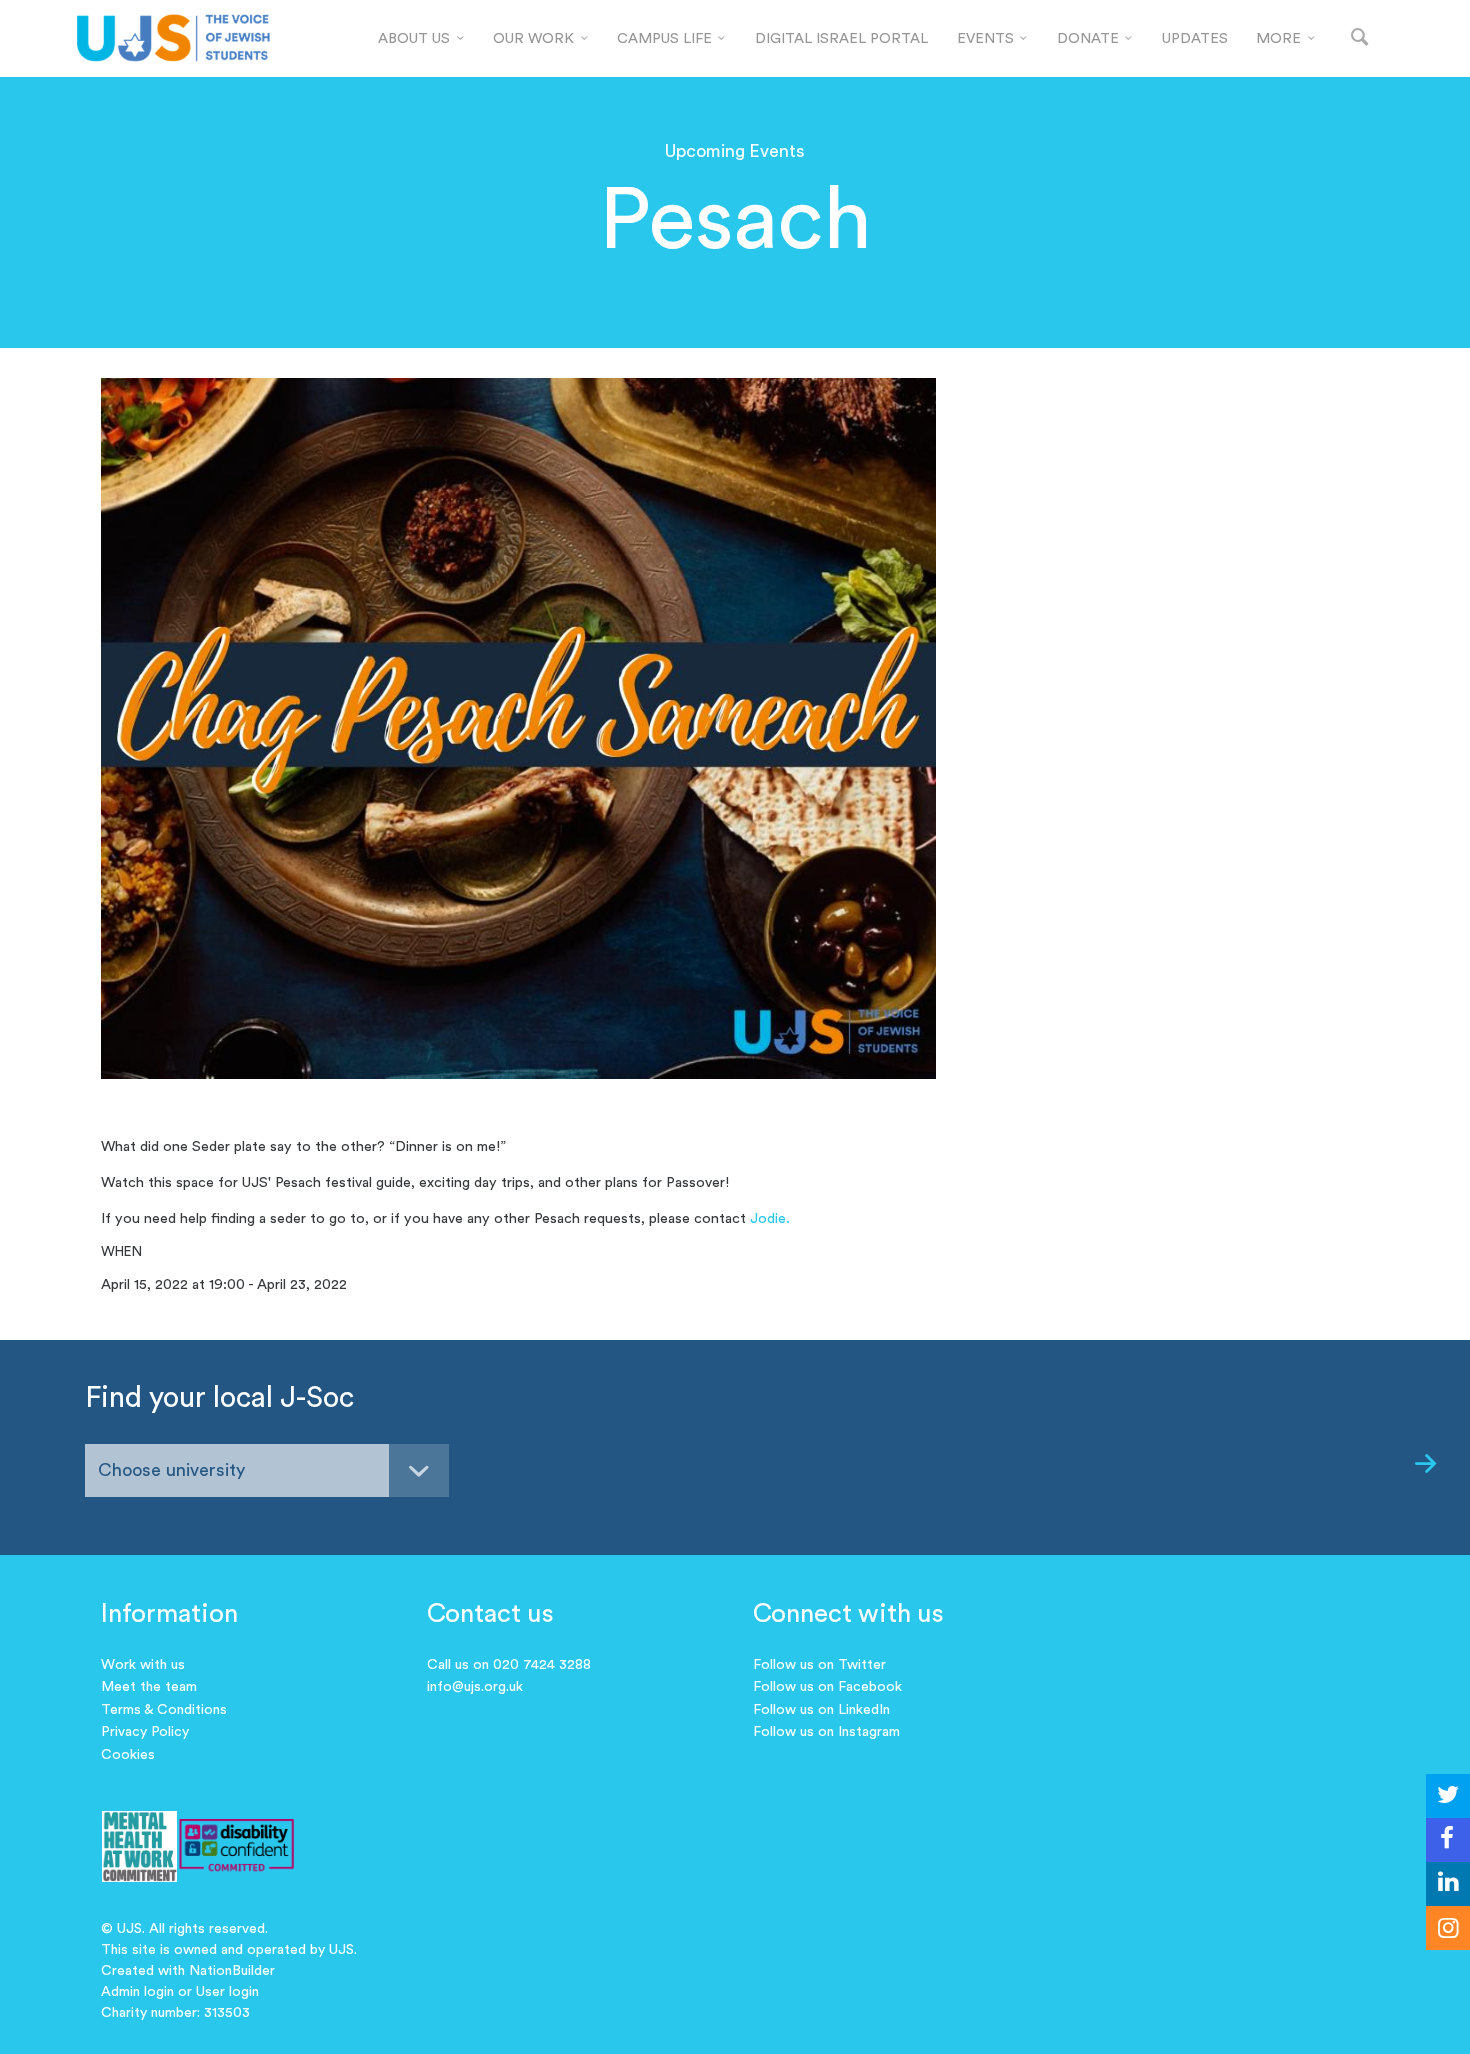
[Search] (1360, 38)
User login (227, 1992)
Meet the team (149, 1687)
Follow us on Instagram (826, 1732)
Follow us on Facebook (827, 1687)
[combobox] (267, 1470)
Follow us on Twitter (819, 1665)
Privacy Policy (145, 1732)
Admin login (137, 1992)
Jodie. (770, 1218)
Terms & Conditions (164, 1710)
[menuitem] (421, 39)
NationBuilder (232, 1971)
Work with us (143, 1665)
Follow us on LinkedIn (821, 1710)
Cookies (128, 1755)
